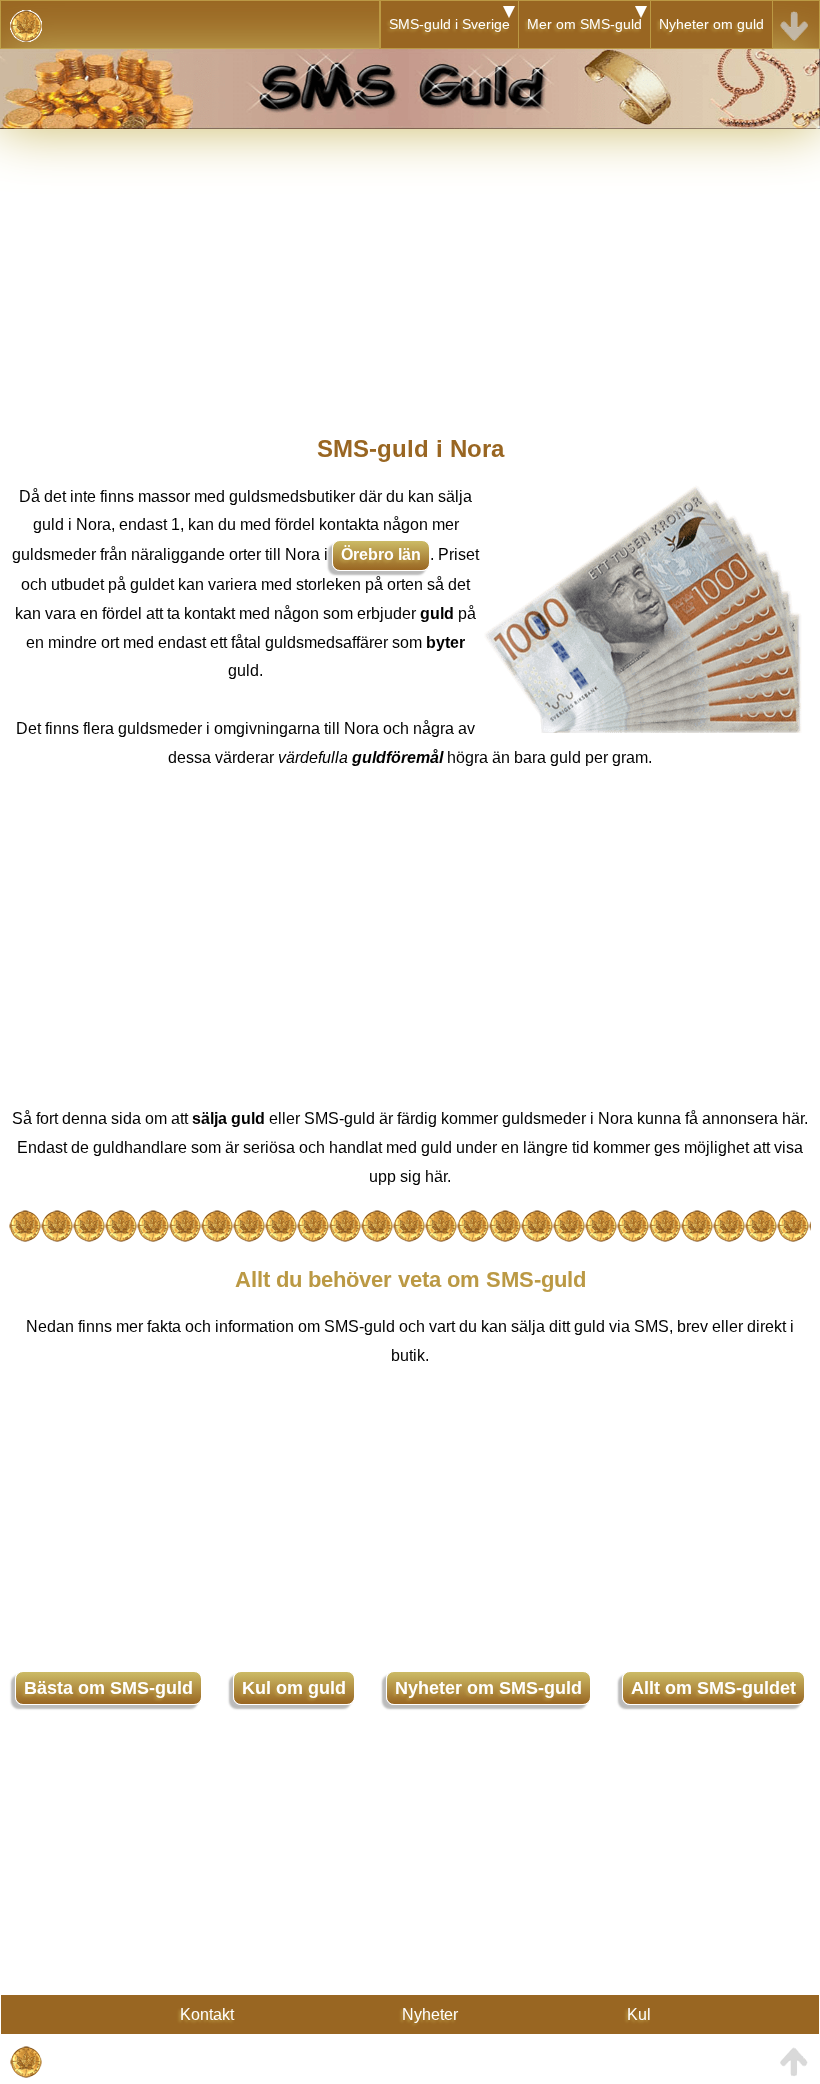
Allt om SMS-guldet (713, 1688)
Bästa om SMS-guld (108, 1688)
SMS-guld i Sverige (449, 24)
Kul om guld (294, 1688)
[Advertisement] (410, 269)
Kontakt (207, 2014)
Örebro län (381, 554)
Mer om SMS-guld (584, 24)
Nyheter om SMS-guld (488, 1688)
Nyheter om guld (711, 24)
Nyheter (430, 2014)
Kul (639, 2014)
